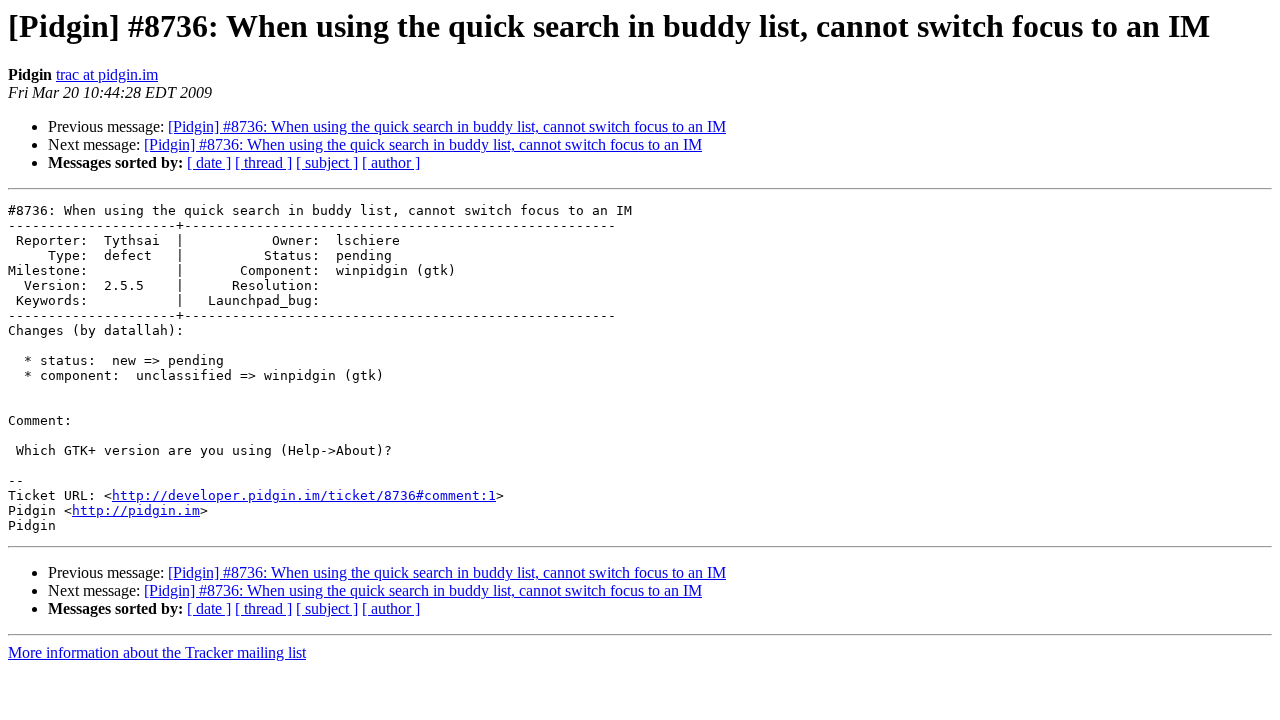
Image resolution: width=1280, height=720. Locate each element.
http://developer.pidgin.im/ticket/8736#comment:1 (304, 495)
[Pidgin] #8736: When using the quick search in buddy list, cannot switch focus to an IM (447, 126)
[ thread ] (263, 162)
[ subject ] (327, 162)
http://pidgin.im (136, 510)
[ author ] (391, 162)
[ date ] (209, 162)
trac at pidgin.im (107, 74)
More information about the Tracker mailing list (157, 652)
